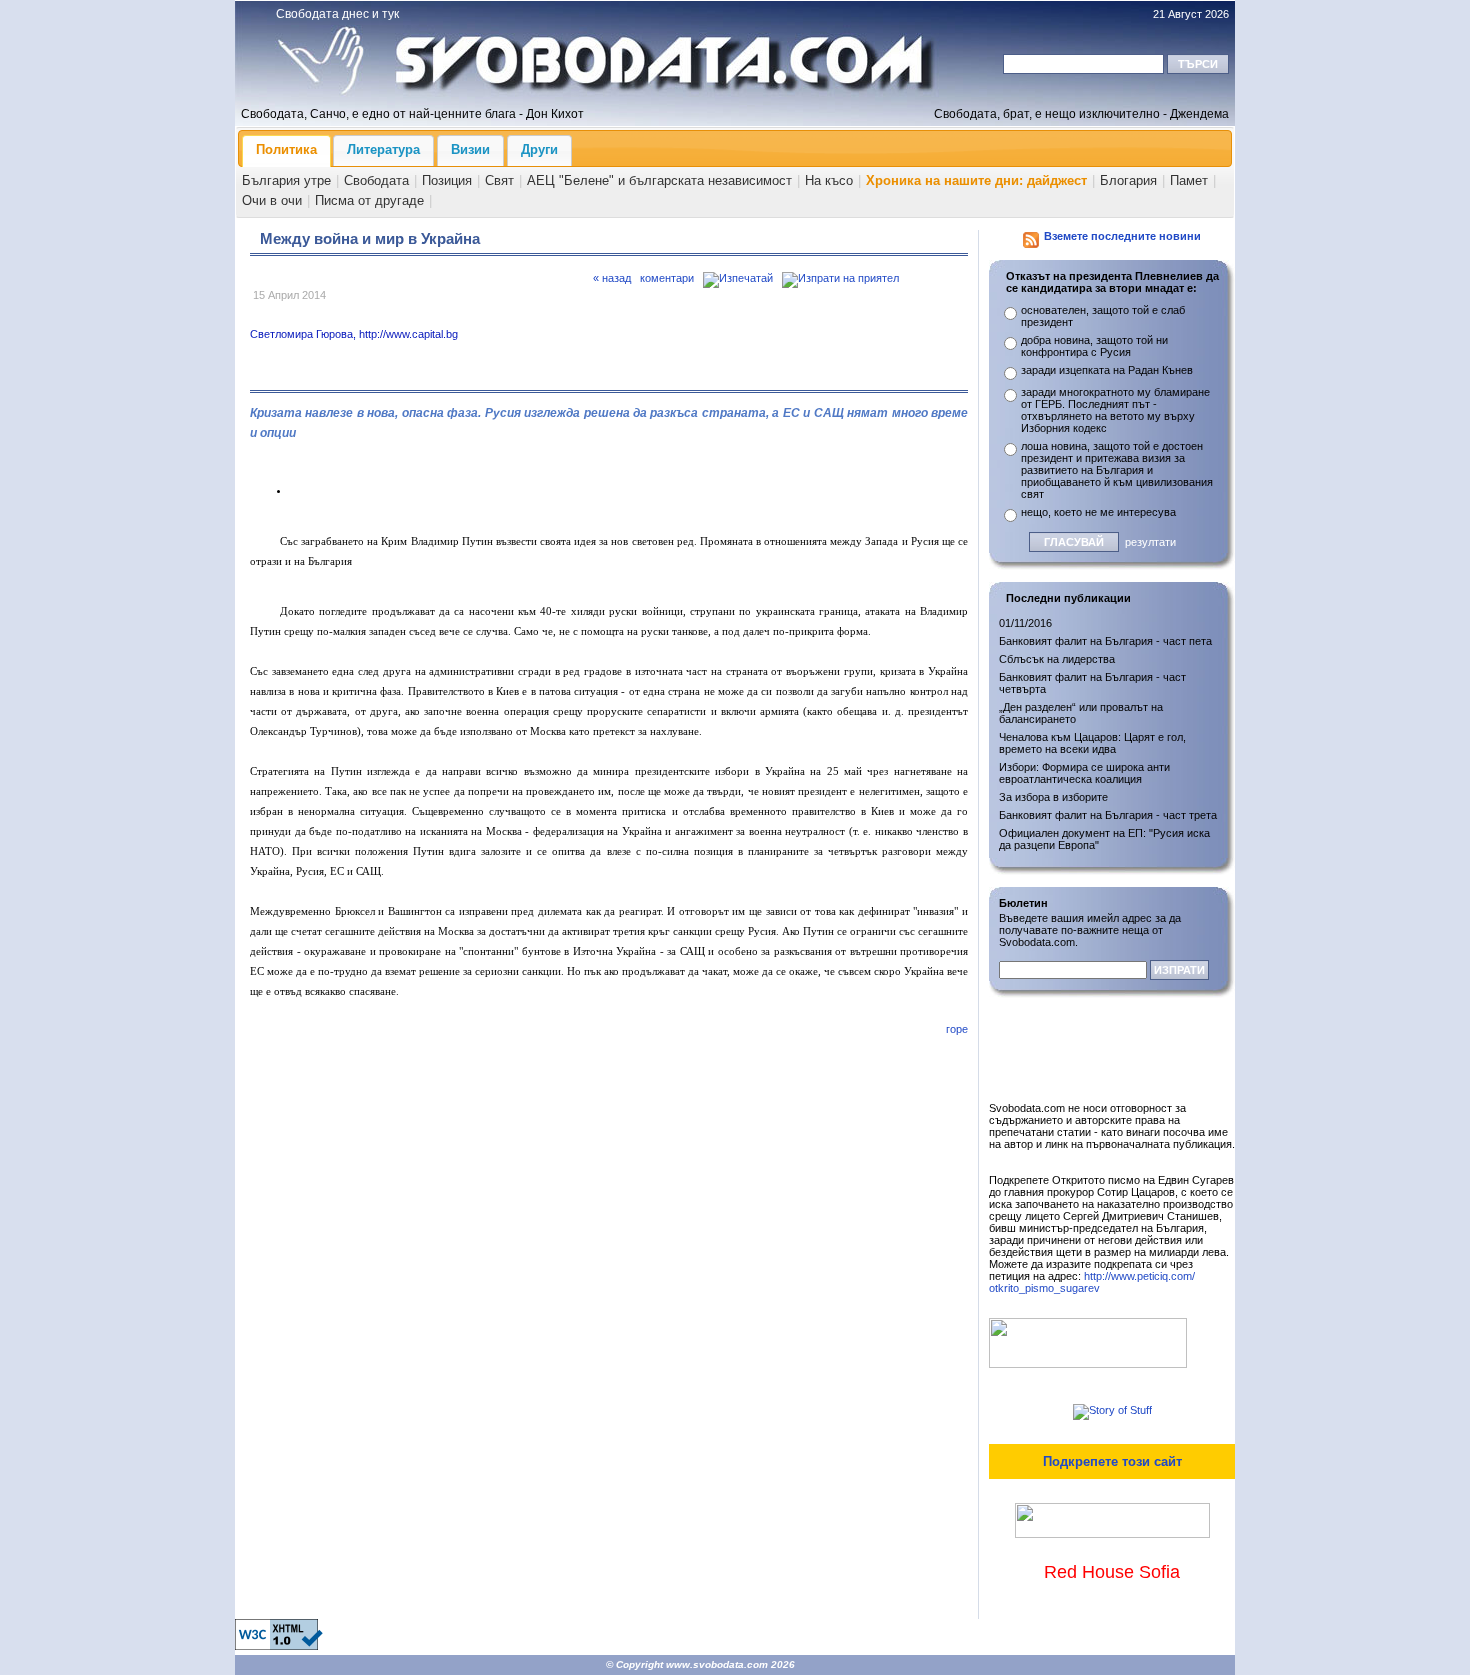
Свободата (376, 180)
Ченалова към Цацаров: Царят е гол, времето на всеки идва (1092, 743)
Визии (470, 149)
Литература (383, 149)
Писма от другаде (369, 200)
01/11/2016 (1025, 623)
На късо (829, 180)
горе (957, 1029)
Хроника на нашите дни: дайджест (976, 180)
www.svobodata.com (717, 1664)
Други (539, 149)
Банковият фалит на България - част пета (1105, 641)
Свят (499, 180)
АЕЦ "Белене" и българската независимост (659, 180)
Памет (1189, 180)
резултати (1150, 542)
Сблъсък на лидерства (1057, 659)
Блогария (1128, 180)
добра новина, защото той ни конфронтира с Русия (1094, 346)
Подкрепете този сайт (1112, 1461)
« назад (612, 278)
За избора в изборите (1053, 797)
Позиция (447, 180)
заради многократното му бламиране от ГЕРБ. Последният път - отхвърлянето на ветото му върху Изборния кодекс (1115, 410)
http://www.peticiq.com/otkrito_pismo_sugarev (1092, 1282)
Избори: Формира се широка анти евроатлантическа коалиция (1084, 773)
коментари (667, 278)
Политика (286, 149)
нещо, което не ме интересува (1098, 512)
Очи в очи (272, 200)
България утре (286, 180)
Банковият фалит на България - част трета (1108, 815)
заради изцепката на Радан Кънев (1107, 370)
